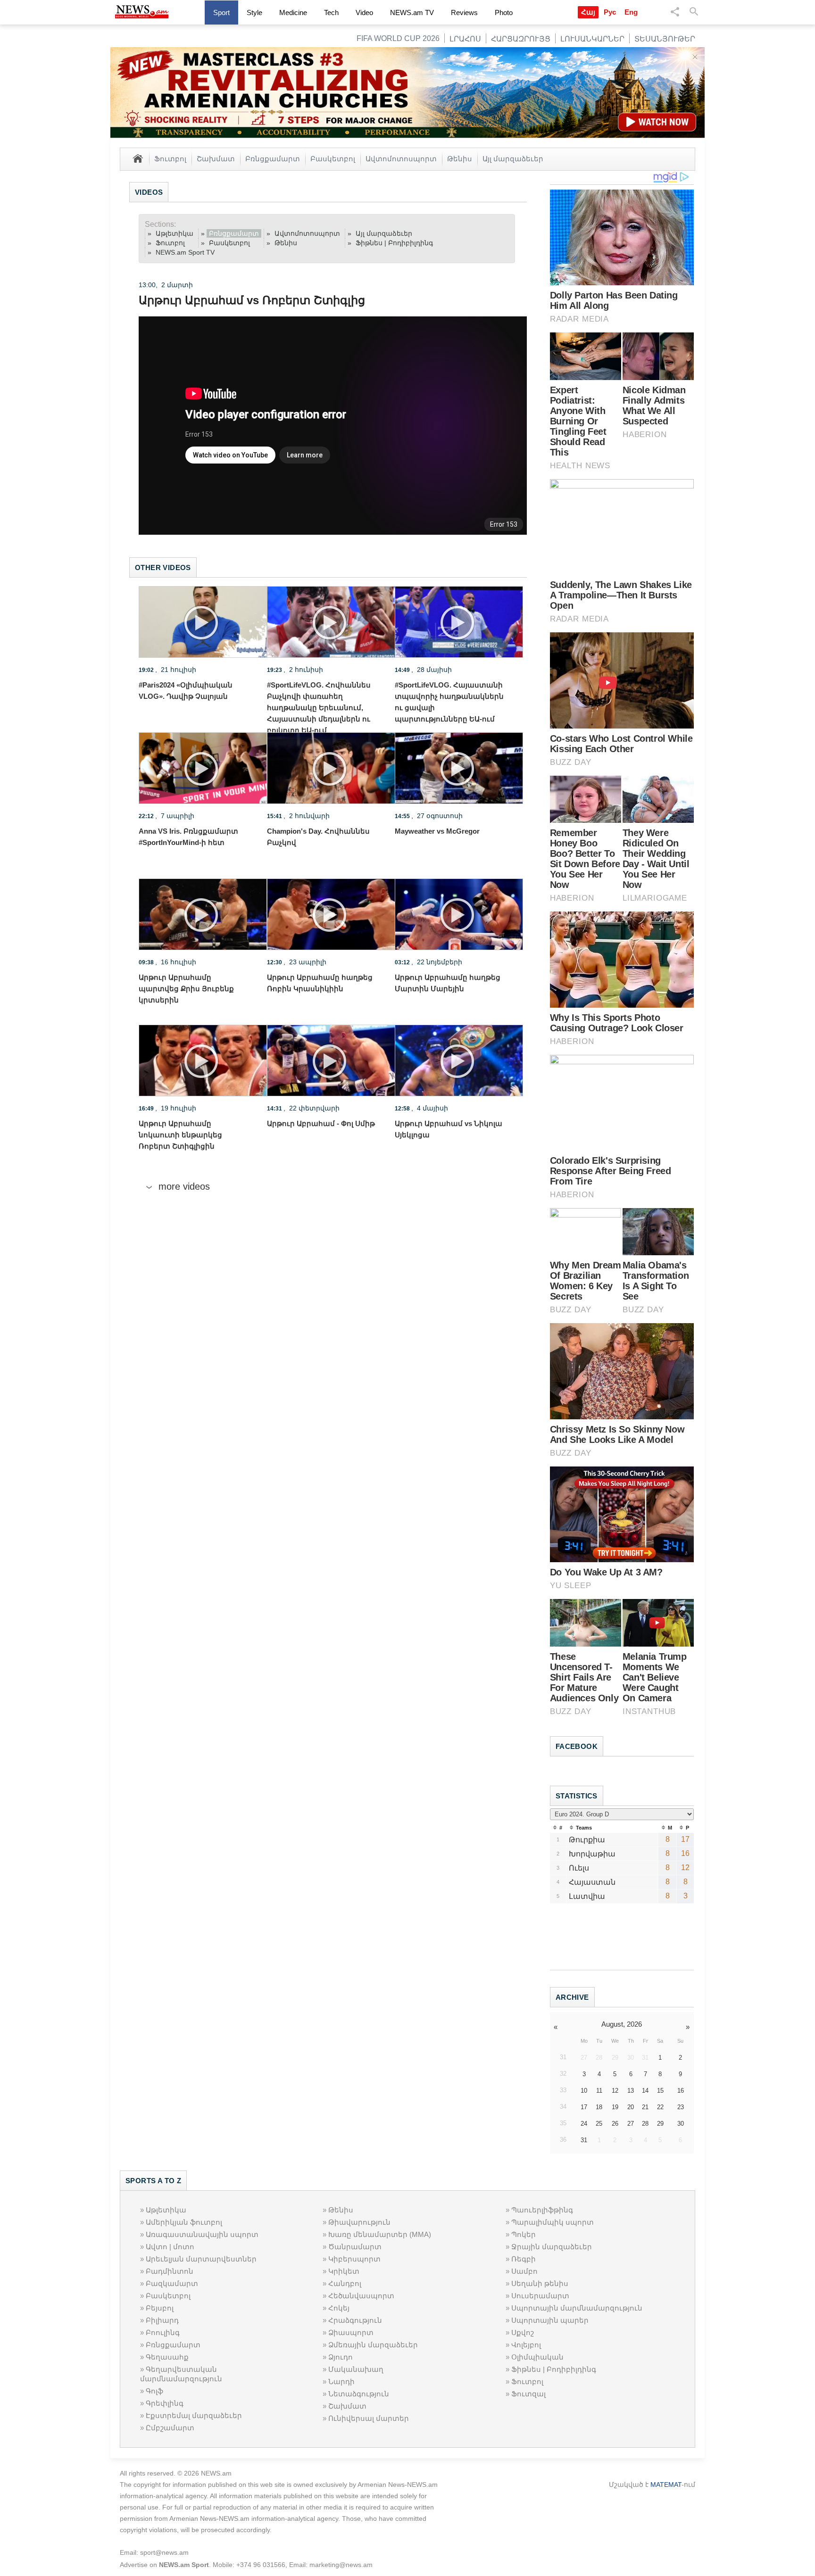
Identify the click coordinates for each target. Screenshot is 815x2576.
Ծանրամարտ (355, 2247)
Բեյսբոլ (160, 2308)
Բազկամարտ (172, 2283)
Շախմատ (216, 158)
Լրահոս (465, 39)
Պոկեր (524, 2234)
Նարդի (341, 2381)
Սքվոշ (523, 2332)
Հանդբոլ (345, 2283)
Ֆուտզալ (528, 2394)
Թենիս (460, 158)
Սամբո (524, 2271)
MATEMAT (666, 2485)
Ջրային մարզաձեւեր (552, 2247)
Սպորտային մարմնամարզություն (577, 2308)
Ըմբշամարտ (170, 2428)
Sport (221, 12)
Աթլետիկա (175, 233)
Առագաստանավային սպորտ (202, 2234)
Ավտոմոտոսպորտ (401, 158)
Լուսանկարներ (592, 39)
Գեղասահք (167, 2357)
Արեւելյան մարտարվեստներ (201, 2259)
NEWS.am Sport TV (185, 252)
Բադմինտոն (170, 2271)
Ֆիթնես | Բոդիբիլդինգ (394, 243)
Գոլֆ (154, 2391)
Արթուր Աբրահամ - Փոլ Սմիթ (321, 1123)
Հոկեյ (339, 2308)
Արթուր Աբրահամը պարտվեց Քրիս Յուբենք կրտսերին (186, 989)
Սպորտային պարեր (550, 2320)
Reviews (464, 12)
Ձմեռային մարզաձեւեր (373, 2345)
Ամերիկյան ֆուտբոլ (184, 2222)
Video (364, 12)
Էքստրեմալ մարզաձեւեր (194, 2415)
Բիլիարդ (162, 2320)
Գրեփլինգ (165, 2403)
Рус (610, 12)
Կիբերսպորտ (354, 2259)
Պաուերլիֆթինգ (542, 2210)
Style (254, 12)
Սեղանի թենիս (540, 2283)
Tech (331, 12)
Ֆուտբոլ (170, 158)
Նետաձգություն (359, 2394)
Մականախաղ (356, 2369)
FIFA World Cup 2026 (398, 38)
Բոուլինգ (163, 2332)
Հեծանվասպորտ (361, 2296)
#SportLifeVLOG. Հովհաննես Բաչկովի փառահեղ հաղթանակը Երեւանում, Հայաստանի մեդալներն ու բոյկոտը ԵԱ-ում (319, 708)
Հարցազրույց (521, 39)
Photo (504, 12)
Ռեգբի (524, 2259)
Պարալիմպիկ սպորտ (553, 2222)
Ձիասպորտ (351, 2332)
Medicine (293, 12)
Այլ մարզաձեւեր (513, 158)
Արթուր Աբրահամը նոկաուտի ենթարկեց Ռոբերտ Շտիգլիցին (180, 1135)
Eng (631, 12)
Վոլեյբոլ (526, 2345)
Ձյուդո (341, 2357)
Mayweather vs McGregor (437, 831)
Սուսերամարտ (540, 2296)
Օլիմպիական (537, 2357)
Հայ (588, 12)
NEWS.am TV (412, 12)
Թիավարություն (359, 2222)
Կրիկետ (344, 2271)
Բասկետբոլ (333, 158)
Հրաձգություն (355, 2320)
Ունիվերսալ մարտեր (369, 2418)
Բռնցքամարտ (273, 158)
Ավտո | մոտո (170, 2247)
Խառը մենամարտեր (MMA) (380, 2234)
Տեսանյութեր (665, 39)
